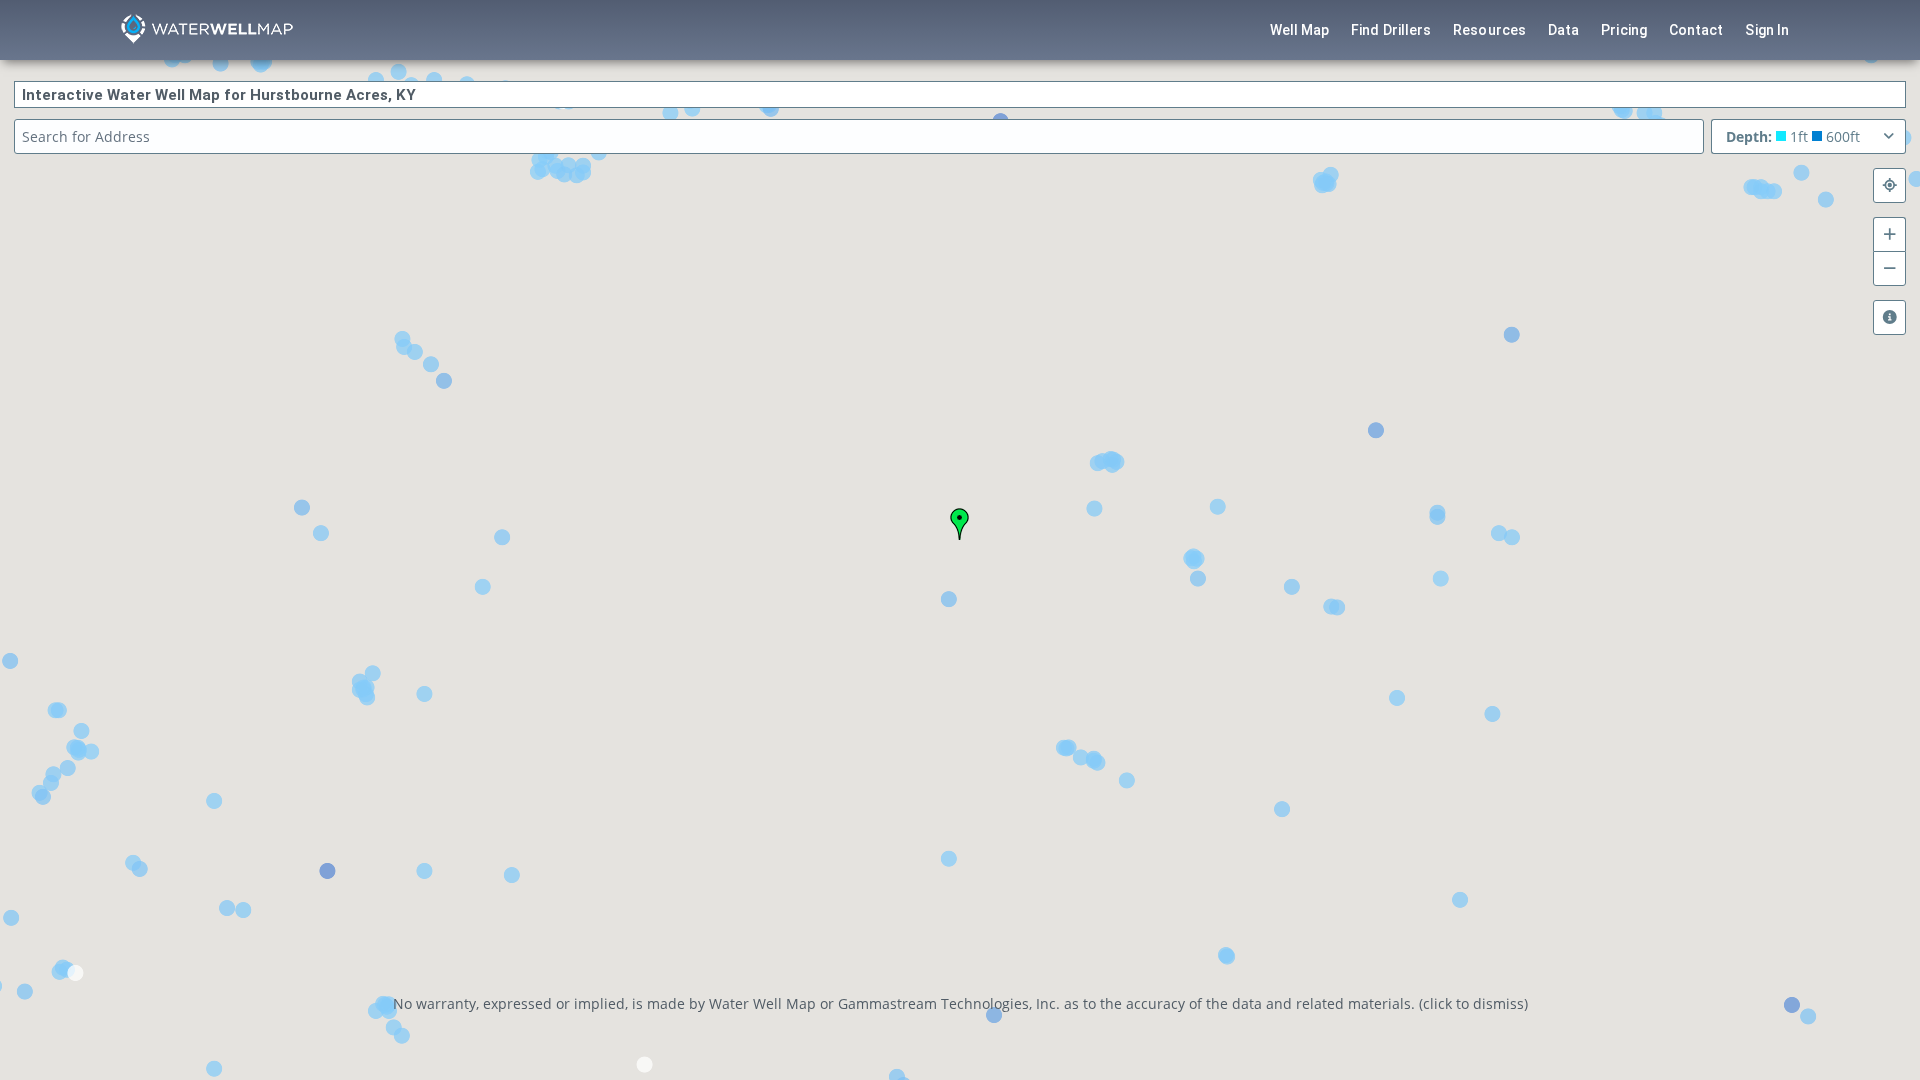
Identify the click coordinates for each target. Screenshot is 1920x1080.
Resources (1489, 30)
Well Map (1300, 30)
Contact (1696, 30)
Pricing (1624, 30)
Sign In (1767, 30)
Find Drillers (1391, 30)
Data (1563, 30)
